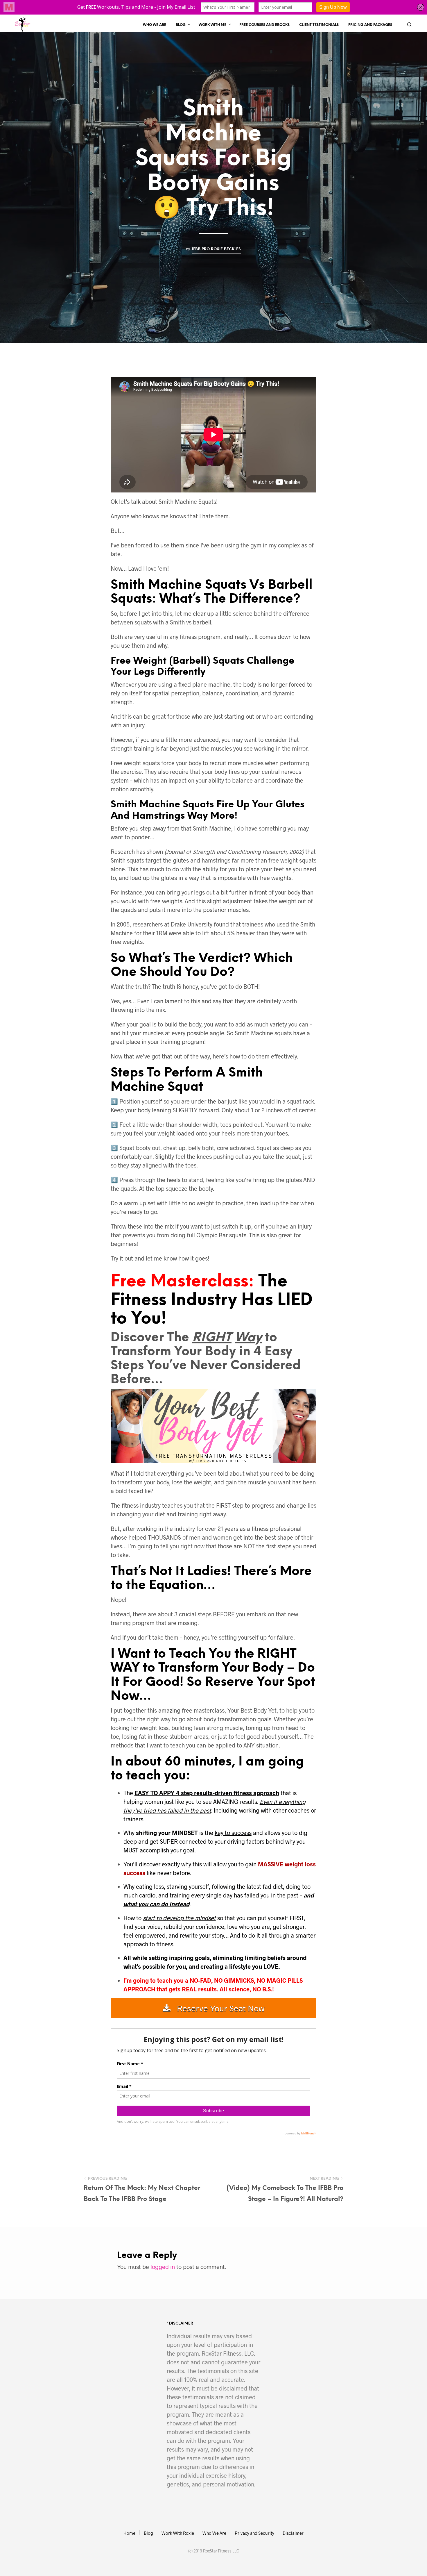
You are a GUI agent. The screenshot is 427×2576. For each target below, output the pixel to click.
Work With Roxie (178, 2533)
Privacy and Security (254, 2533)
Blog (181, 25)
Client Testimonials (319, 25)
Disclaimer (293, 2533)
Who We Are (155, 25)
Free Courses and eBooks (264, 25)
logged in (163, 2267)
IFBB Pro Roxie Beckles (216, 249)
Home (129, 2533)
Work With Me (212, 25)
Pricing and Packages (370, 25)
